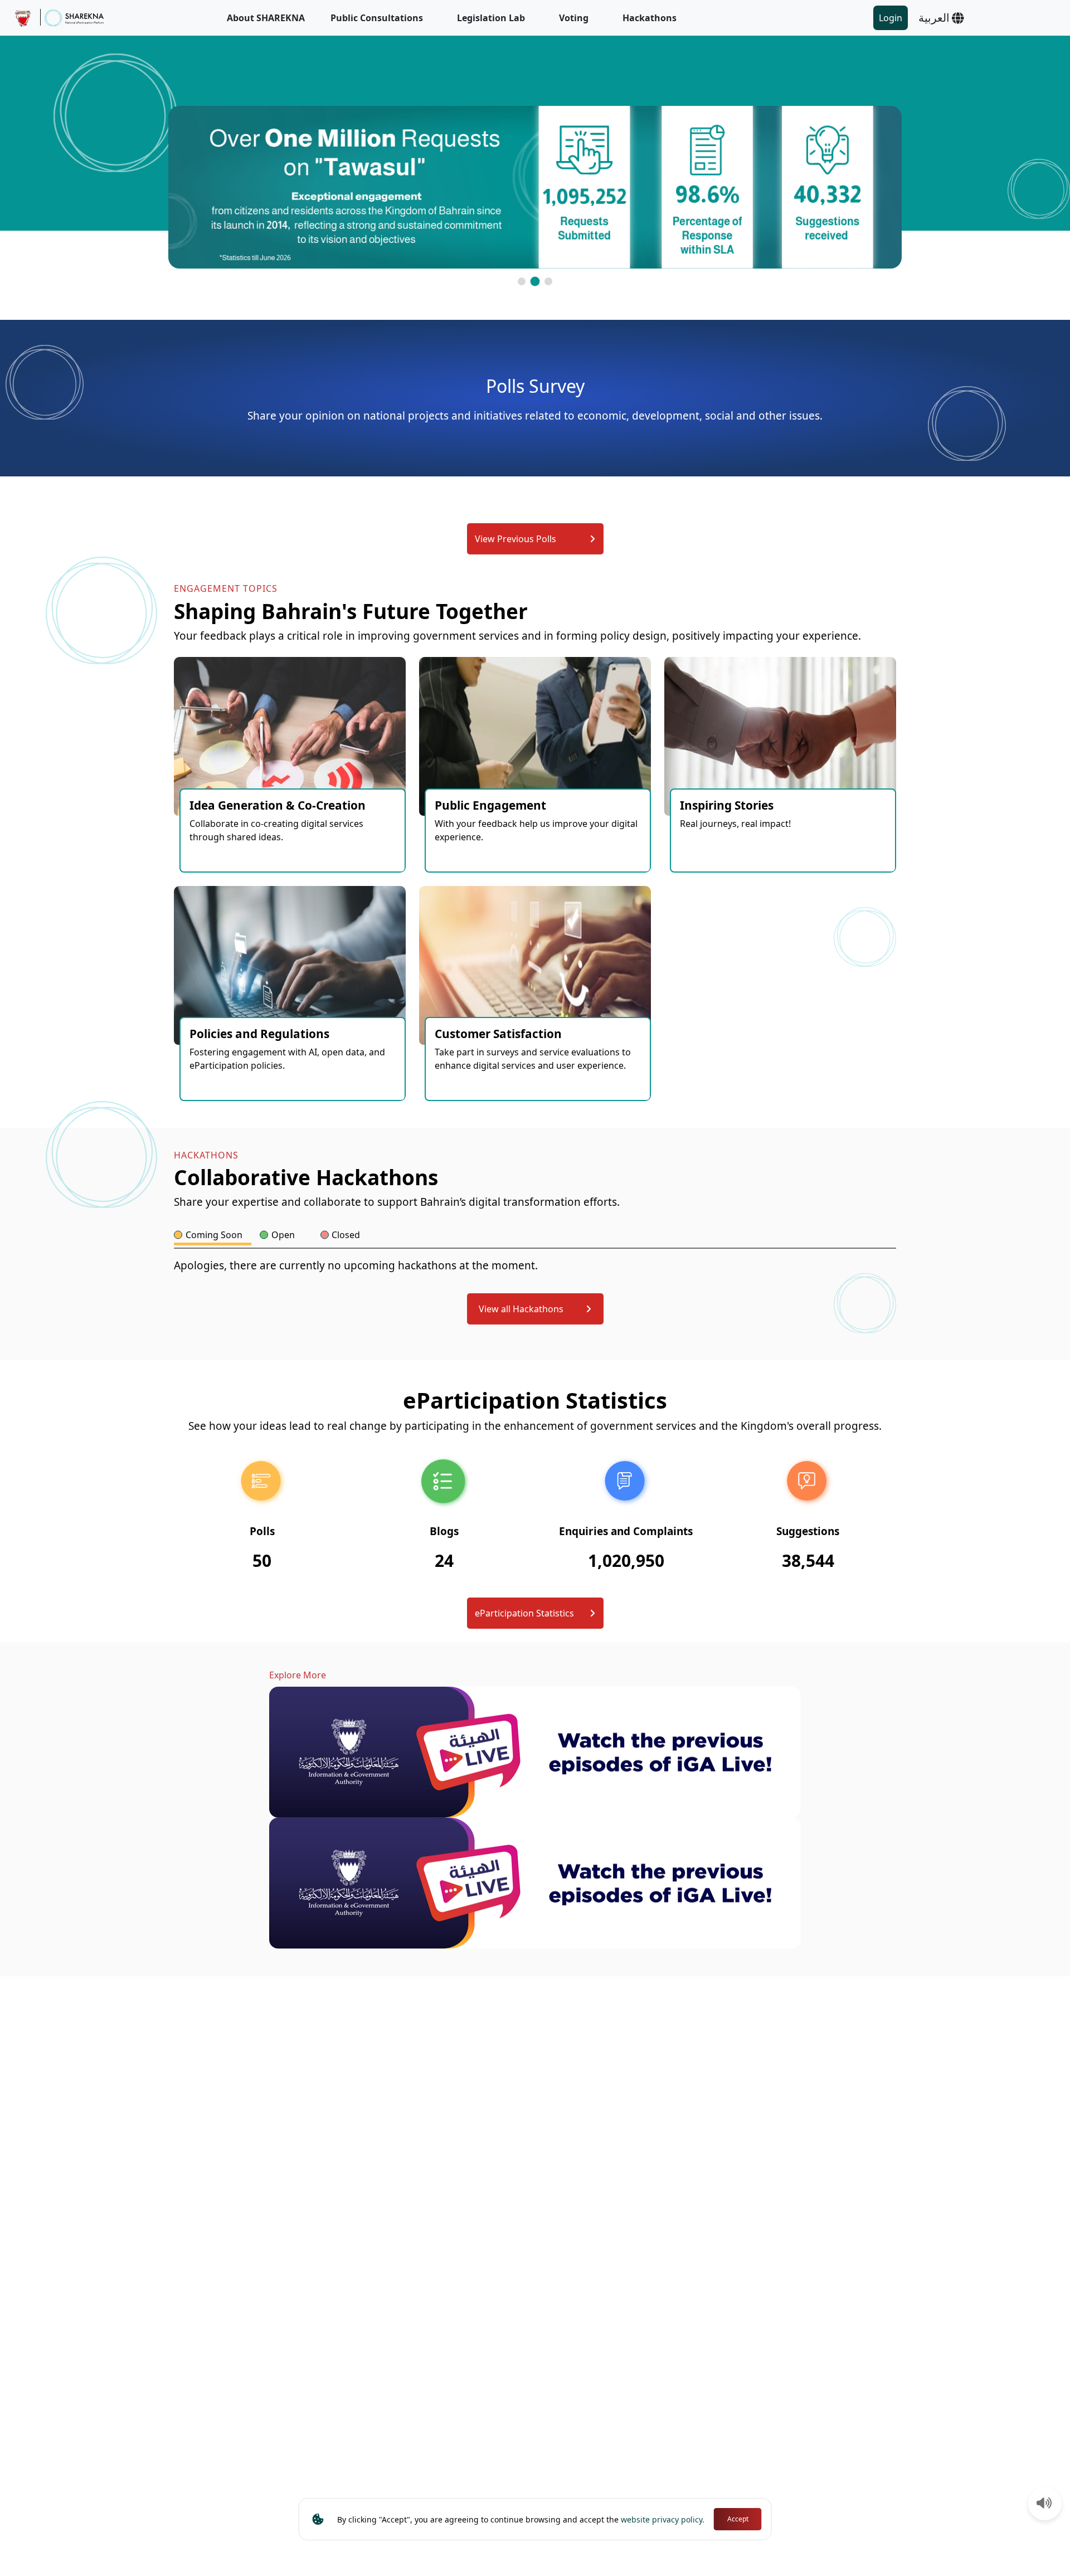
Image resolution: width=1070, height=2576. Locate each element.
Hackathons (650, 18)
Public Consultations (377, 18)
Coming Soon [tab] (214, 1235)
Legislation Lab (491, 18)
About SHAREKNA (266, 18)
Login (891, 18)
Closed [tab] (346, 1235)
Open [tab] (283, 1235)
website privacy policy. (663, 2519)
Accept (738, 2519)
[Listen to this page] (1044, 2504)
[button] (522, 281)
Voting (574, 18)
